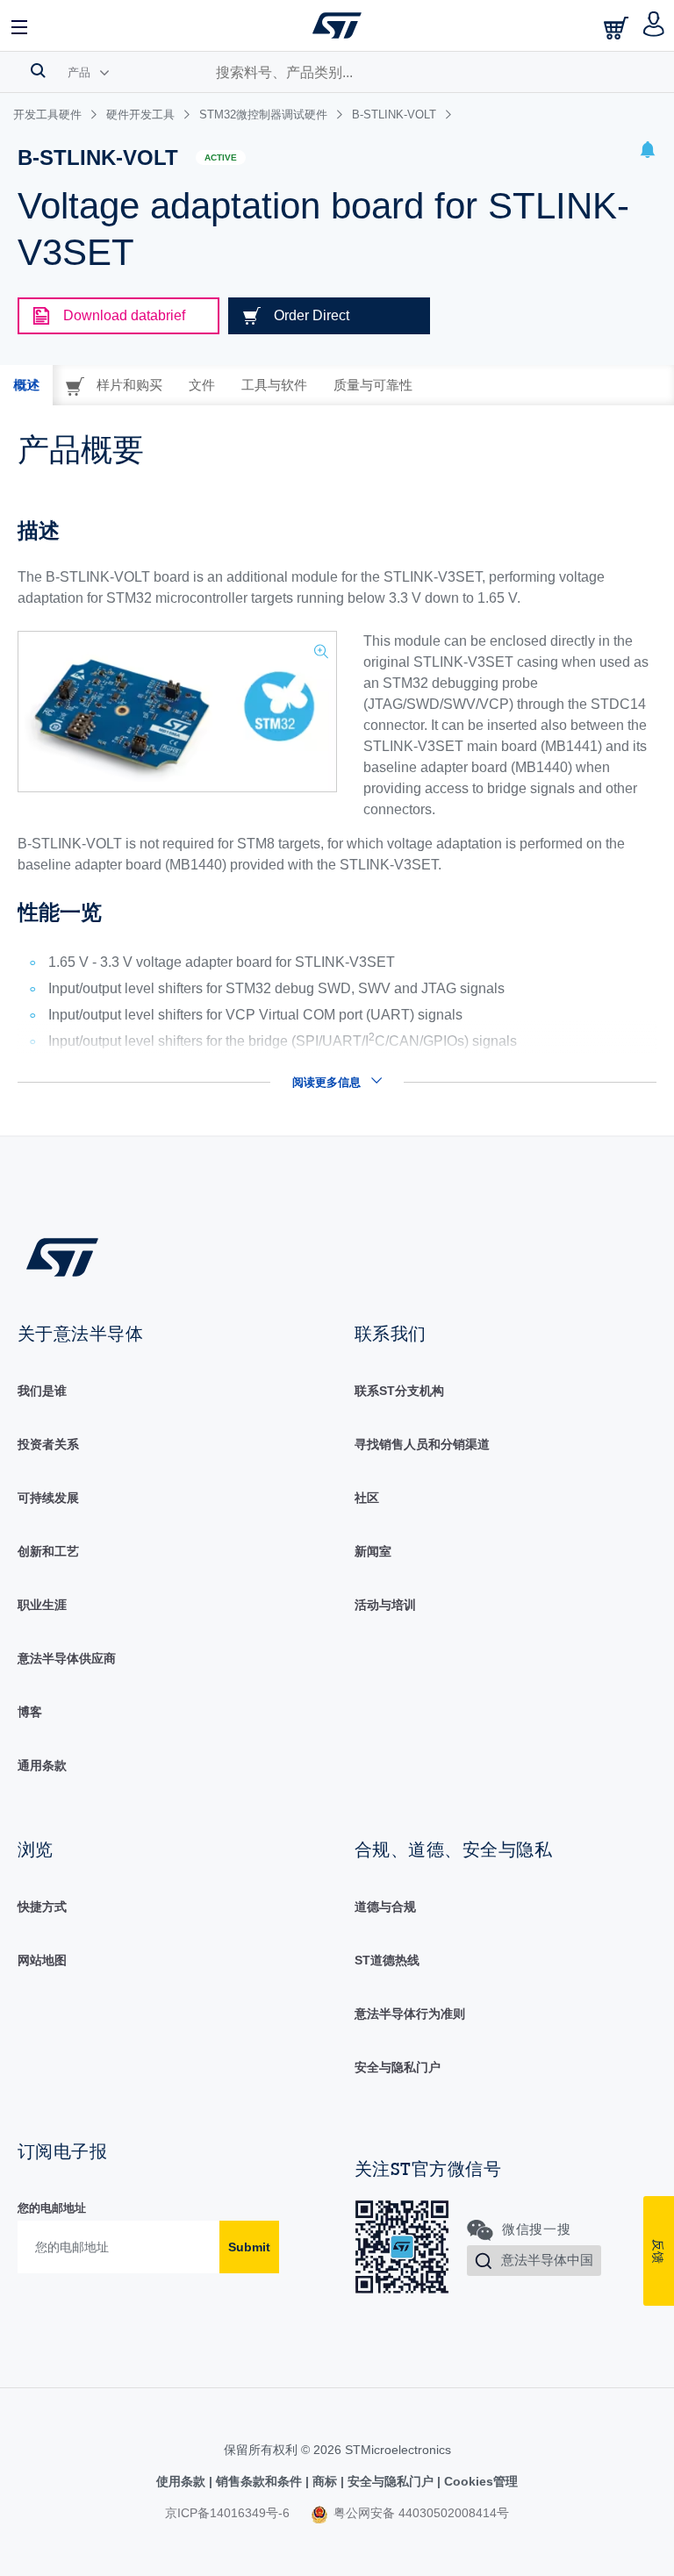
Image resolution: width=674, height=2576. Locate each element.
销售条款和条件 (259, 2481)
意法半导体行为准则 (410, 2014)
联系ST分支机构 (399, 1391)
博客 (30, 1712)
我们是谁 (42, 1391)
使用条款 (183, 2481)
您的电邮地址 (52, 2208)
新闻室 (373, 1551)
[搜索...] (38, 70)
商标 (325, 2481)
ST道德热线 (387, 1960)
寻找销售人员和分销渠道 (422, 1444)
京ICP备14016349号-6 (227, 2513)
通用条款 (42, 1765)
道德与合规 (385, 1907)
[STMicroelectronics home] (337, 25)
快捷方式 (42, 1907)
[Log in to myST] (654, 25)
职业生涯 (42, 1605)
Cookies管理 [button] (479, 2481)
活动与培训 (385, 1605)
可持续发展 (48, 1498)
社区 (367, 1498)
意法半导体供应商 (67, 1658)
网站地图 (42, 1960)
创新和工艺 (48, 1551)
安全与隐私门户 (398, 2067)
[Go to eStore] (618, 28)
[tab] (26, 385)
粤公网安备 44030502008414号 (419, 2513)
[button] (20, 25)
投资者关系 (48, 1444)
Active (221, 157)
